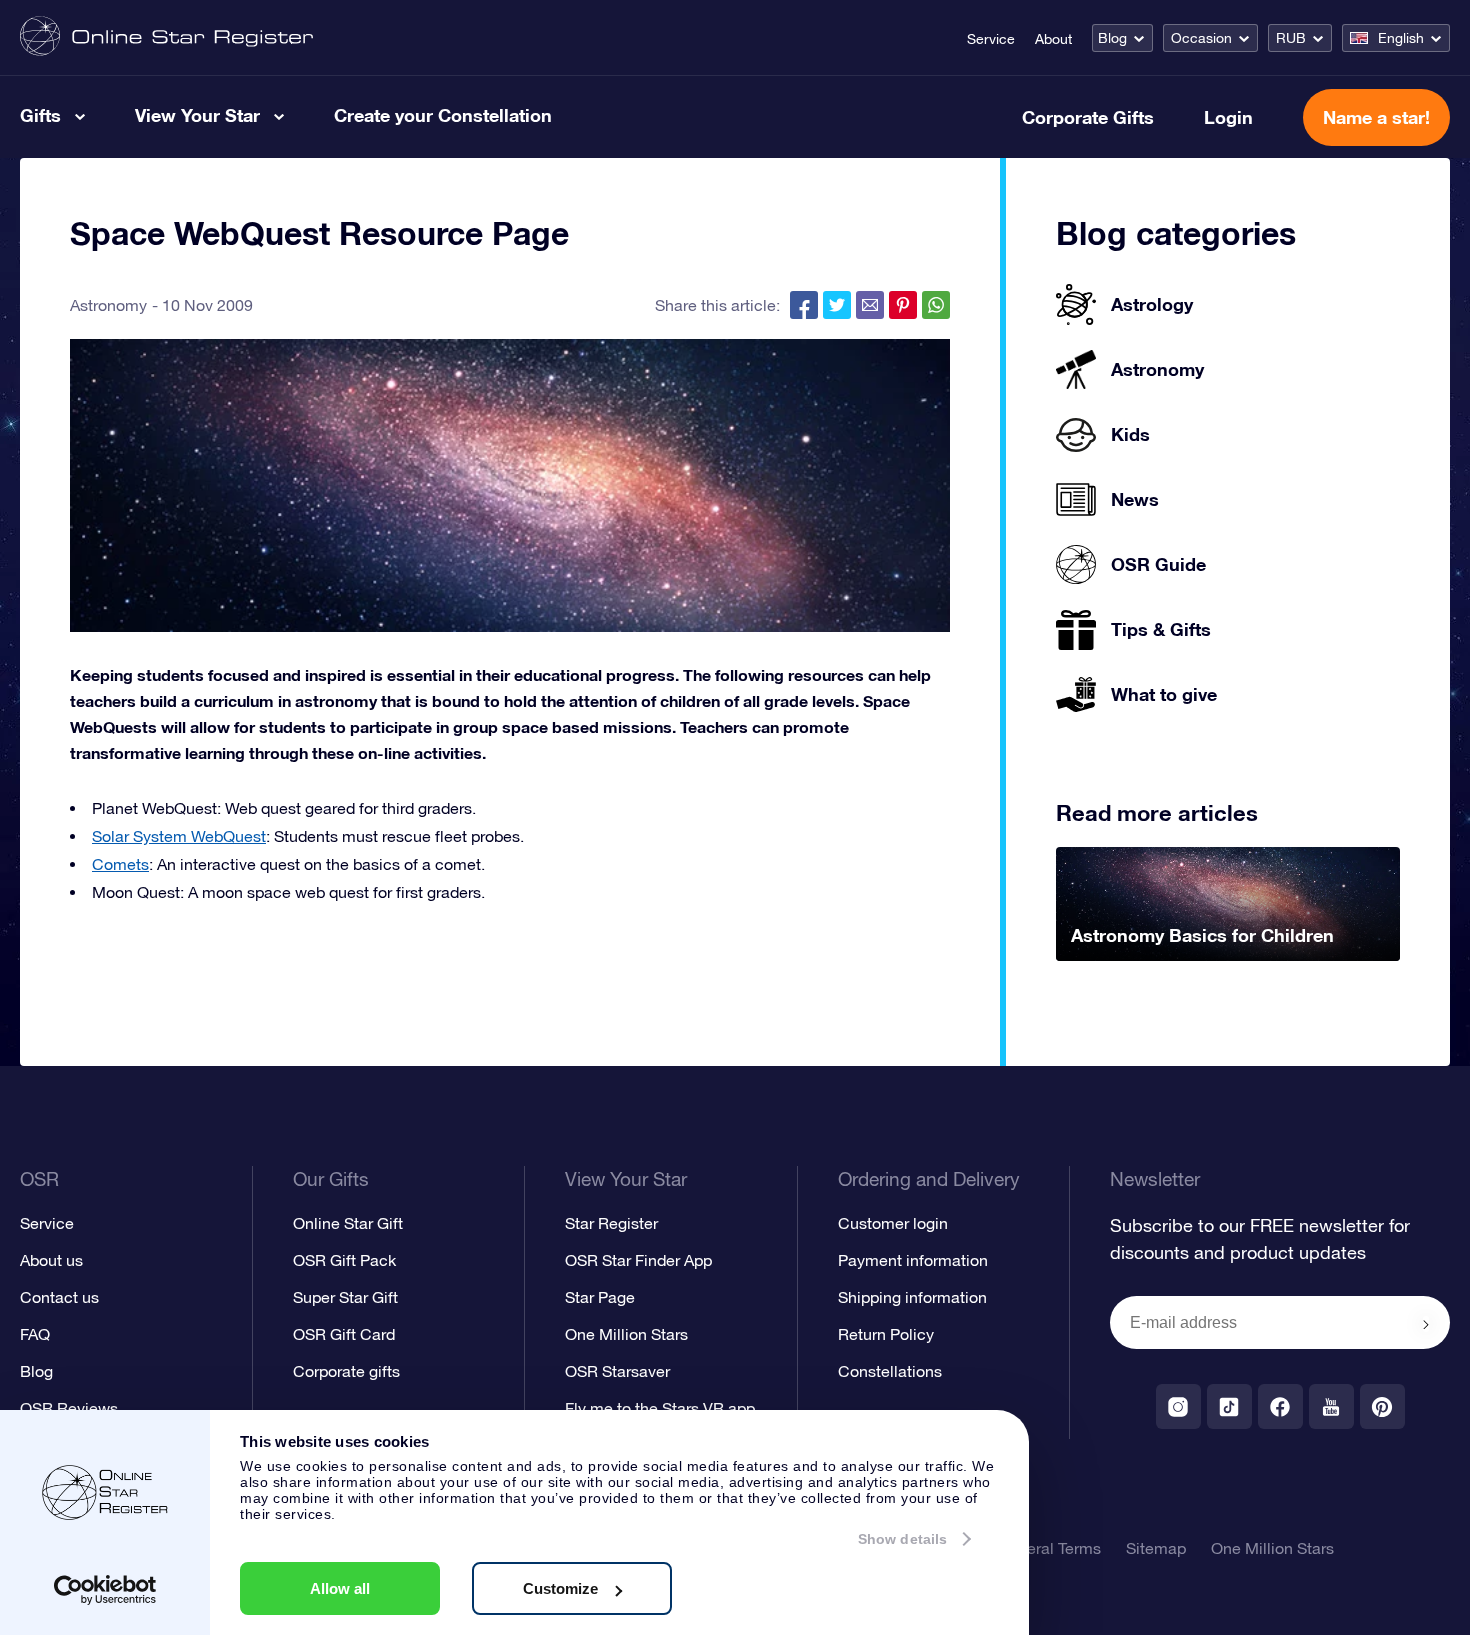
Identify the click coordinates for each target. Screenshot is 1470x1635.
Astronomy (108, 305)
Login (1228, 117)
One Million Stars (626, 1334)
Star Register (611, 1223)
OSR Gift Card (344, 1334)
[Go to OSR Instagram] (1178, 1406)
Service (991, 39)
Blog (1112, 38)
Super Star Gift (345, 1297)
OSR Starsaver (617, 1371)
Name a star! (1376, 117)
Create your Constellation (443, 115)
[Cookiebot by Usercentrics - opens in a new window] (105, 1590)
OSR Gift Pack (344, 1260)
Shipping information (912, 1297)
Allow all (340, 1588)
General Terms (1049, 1548)
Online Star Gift (348, 1223)
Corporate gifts (346, 1371)
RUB (1291, 38)
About (1053, 39)
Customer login (893, 1223)
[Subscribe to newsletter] (1426, 1324)
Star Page (600, 1297)
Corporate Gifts (1088, 117)
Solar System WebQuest (179, 836)
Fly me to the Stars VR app (660, 1408)
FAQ (35, 1334)
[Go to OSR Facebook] (1280, 1406)
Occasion (1201, 38)
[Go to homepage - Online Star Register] (166, 37)
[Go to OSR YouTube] (1331, 1406)
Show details (902, 1539)
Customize (560, 1588)
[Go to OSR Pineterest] (1382, 1406)
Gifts (40, 115)
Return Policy (886, 1334)
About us (51, 1260)
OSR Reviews (69, 1408)
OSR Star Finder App (638, 1260)
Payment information (913, 1260)
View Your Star (197, 115)
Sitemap (1156, 1548)
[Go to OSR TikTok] (1229, 1406)
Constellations (890, 1371)
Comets (120, 864)
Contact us (59, 1297)
